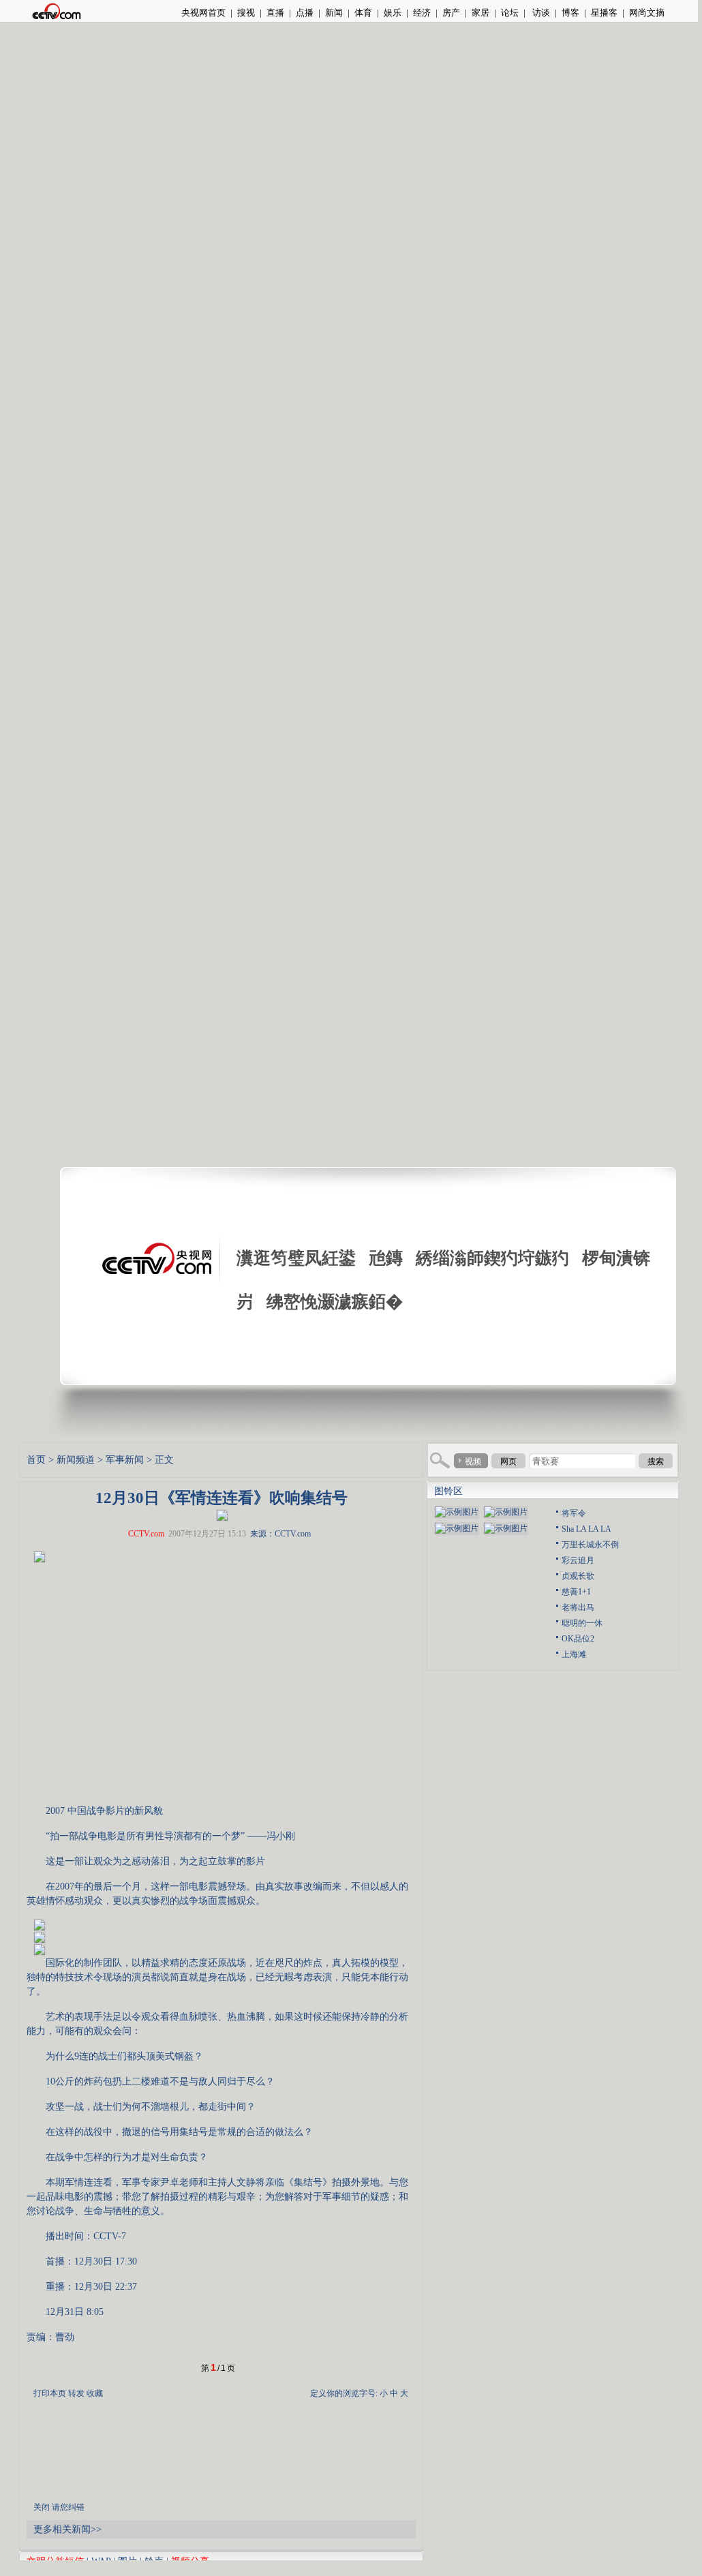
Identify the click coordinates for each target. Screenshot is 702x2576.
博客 (570, 13)
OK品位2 (578, 1639)
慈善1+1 (576, 1592)
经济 (422, 13)
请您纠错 (68, 2507)
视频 (473, 1461)
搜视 (246, 13)
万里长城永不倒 (590, 1545)
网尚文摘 (647, 13)
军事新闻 (125, 1460)
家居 (480, 13)
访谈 (540, 13)
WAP (101, 2561)
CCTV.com (146, 1534)
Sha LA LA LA (586, 1529)
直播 (275, 13)
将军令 (574, 1513)
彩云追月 (578, 1560)
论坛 (510, 13)
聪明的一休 (582, 1623)
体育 (363, 13)
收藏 (95, 2393)
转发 (76, 2393)
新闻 (334, 13)
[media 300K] (222, 1514)
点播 (305, 13)
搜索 (656, 1461)
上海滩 (574, 1654)
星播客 (604, 13)
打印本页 (50, 2393)
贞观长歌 (578, 1576)
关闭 (42, 2507)
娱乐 (393, 13)
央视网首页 (203, 13)
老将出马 (578, 1607)
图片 (127, 2561)
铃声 (154, 2561)
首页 (36, 1460)
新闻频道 (76, 1460)
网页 (508, 1461)
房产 (451, 13)
